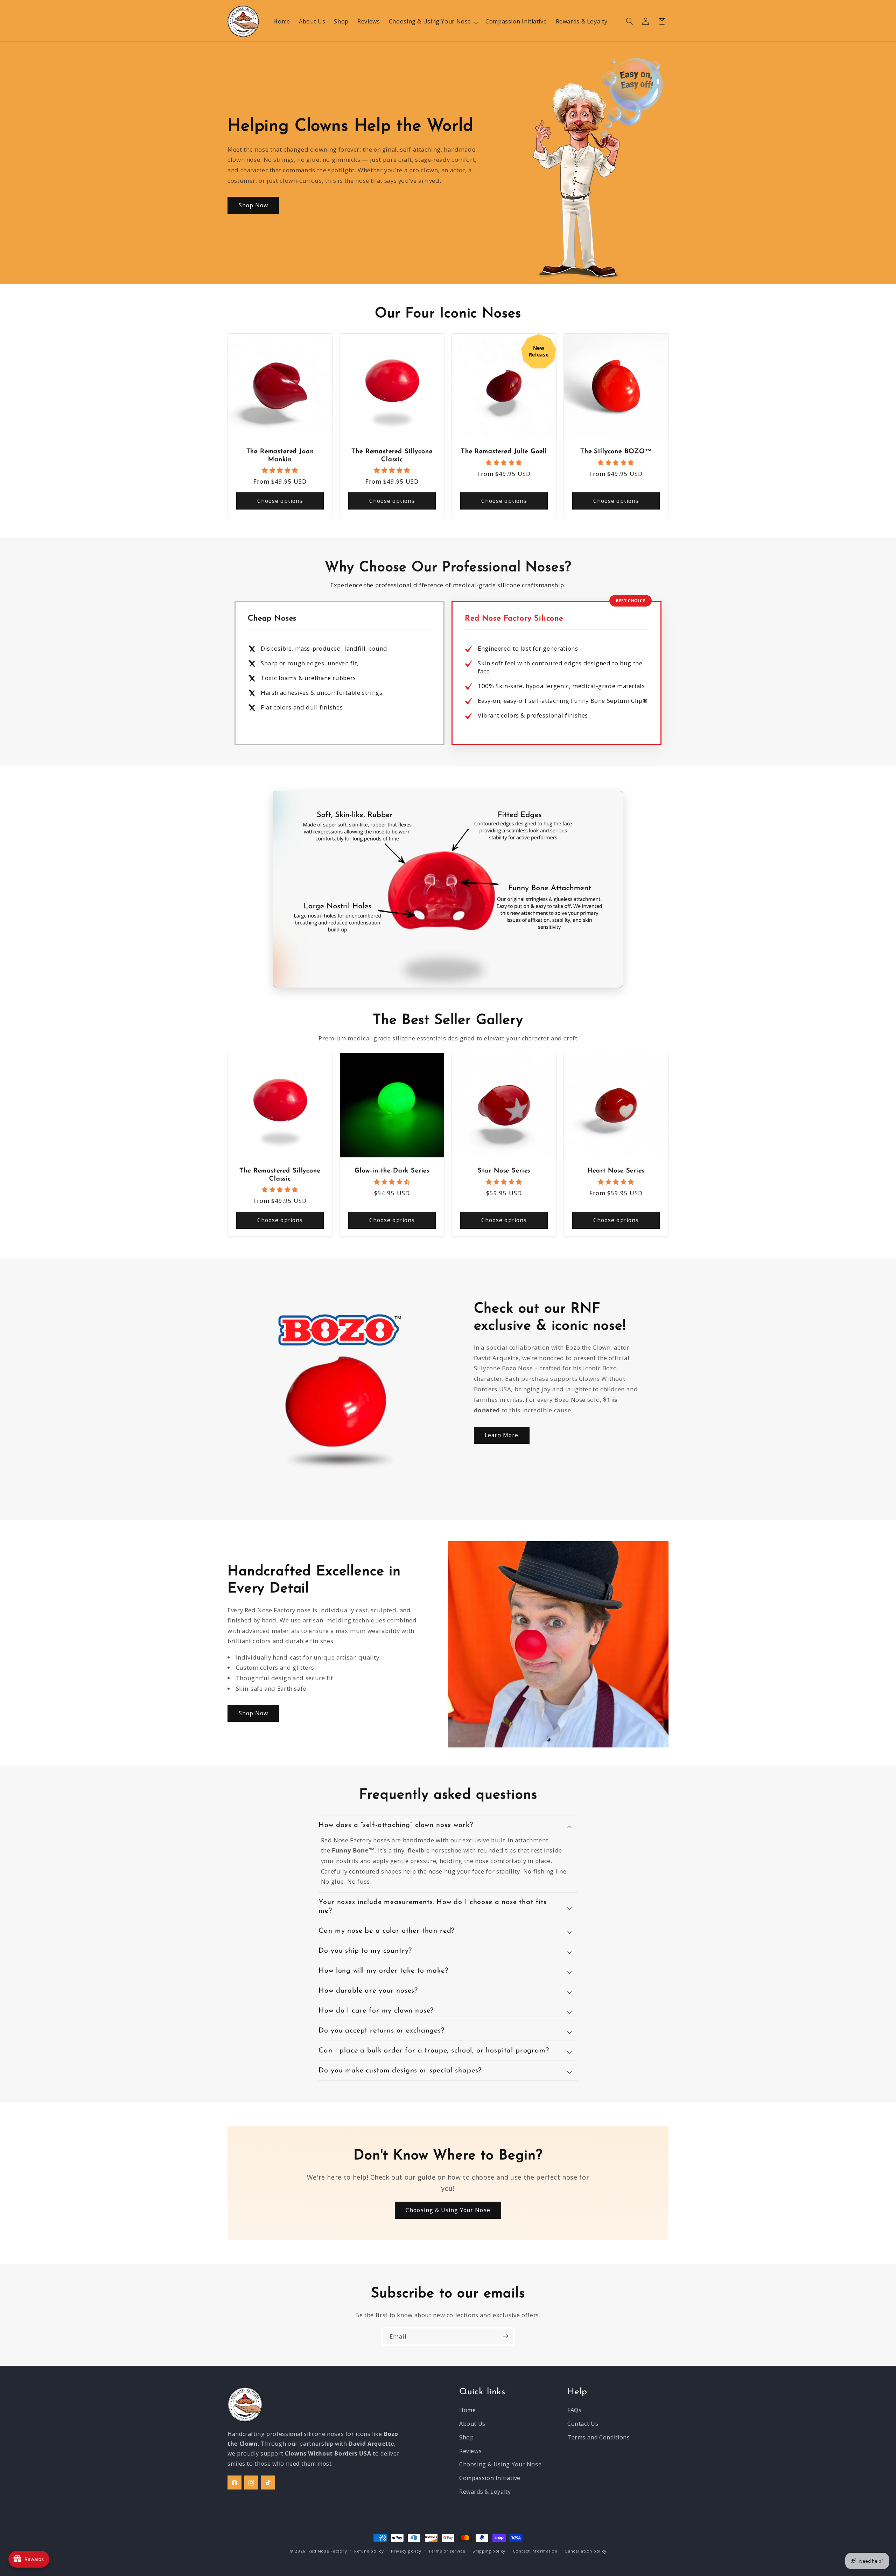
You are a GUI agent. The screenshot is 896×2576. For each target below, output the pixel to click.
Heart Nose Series (616, 1171)
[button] (433, 21)
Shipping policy (489, 2551)
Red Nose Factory (328, 2551)
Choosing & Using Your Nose (448, 2210)
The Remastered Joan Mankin (280, 456)
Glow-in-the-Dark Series (392, 1171)
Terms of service (447, 2551)
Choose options (280, 501)
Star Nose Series (504, 1171)
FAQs (575, 2410)
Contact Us (583, 2424)
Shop (467, 2437)
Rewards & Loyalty (485, 2492)
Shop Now (253, 205)
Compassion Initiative (490, 2478)
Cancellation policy (586, 2551)
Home (468, 2410)
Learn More (502, 1435)
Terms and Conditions (599, 2437)
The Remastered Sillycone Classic (392, 456)
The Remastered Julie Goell (504, 452)
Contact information (535, 2551)
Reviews (470, 2451)
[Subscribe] (506, 2336)
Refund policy (369, 2551)
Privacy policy (406, 2551)
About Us (472, 2424)
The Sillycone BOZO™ (616, 452)
